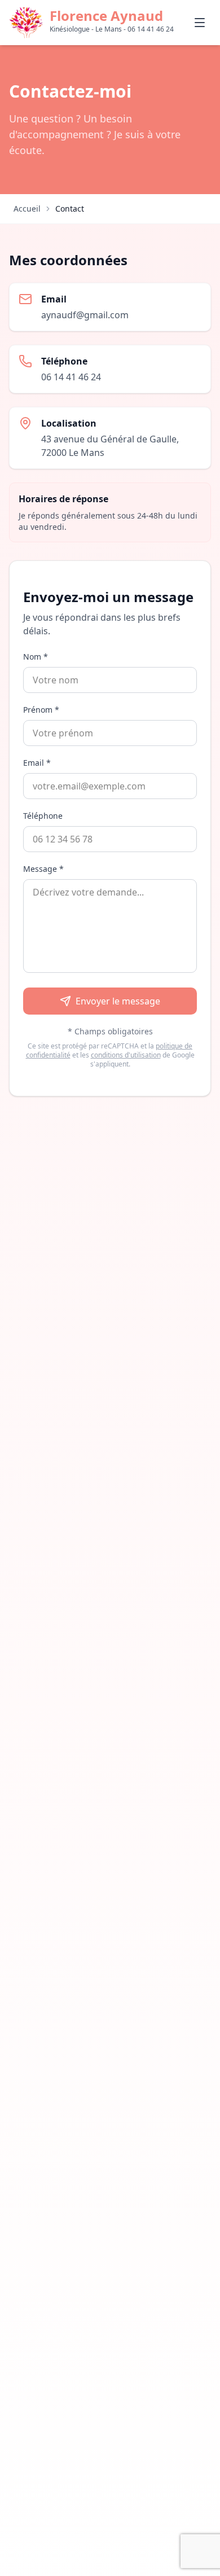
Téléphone (43, 816)
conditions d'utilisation (126, 1055)
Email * (37, 763)
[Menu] (200, 23)
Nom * (36, 657)
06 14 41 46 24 (71, 377)
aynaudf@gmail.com (85, 315)
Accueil (27, 209)
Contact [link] (70, 209)
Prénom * (41, 710)
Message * (43, 869)
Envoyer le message (118, 1001)
